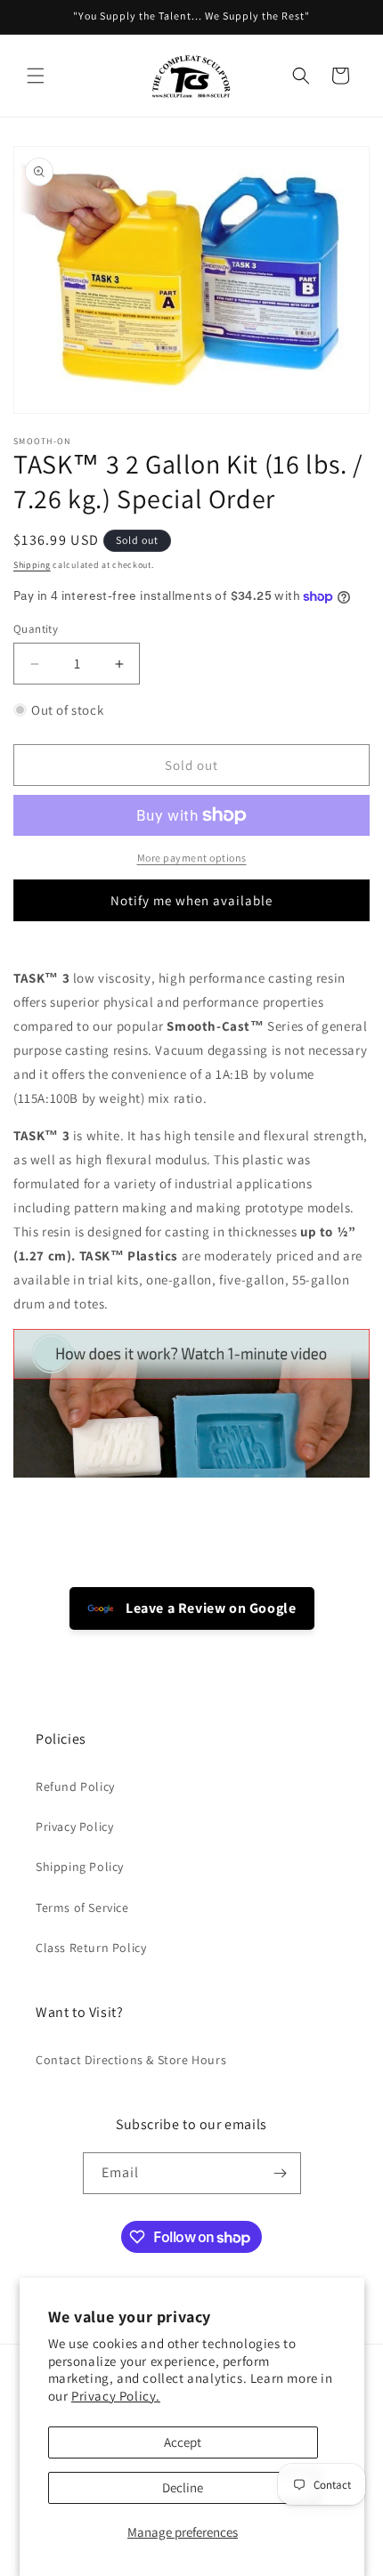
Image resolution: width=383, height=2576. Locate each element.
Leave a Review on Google (210, 1608)
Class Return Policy (91, 1948)
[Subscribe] (281, 2173)
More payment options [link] (192, 858)
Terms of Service (82, 1908)
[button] (36, 76)
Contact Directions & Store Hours (131, 2060)
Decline (183, 2487)
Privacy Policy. (116, 2396)
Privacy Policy (74, 1827)
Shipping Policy (80, 1867)
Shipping (32, 565)
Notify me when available (191, 900)
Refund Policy (75, 1786)
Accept (183, 2442)
